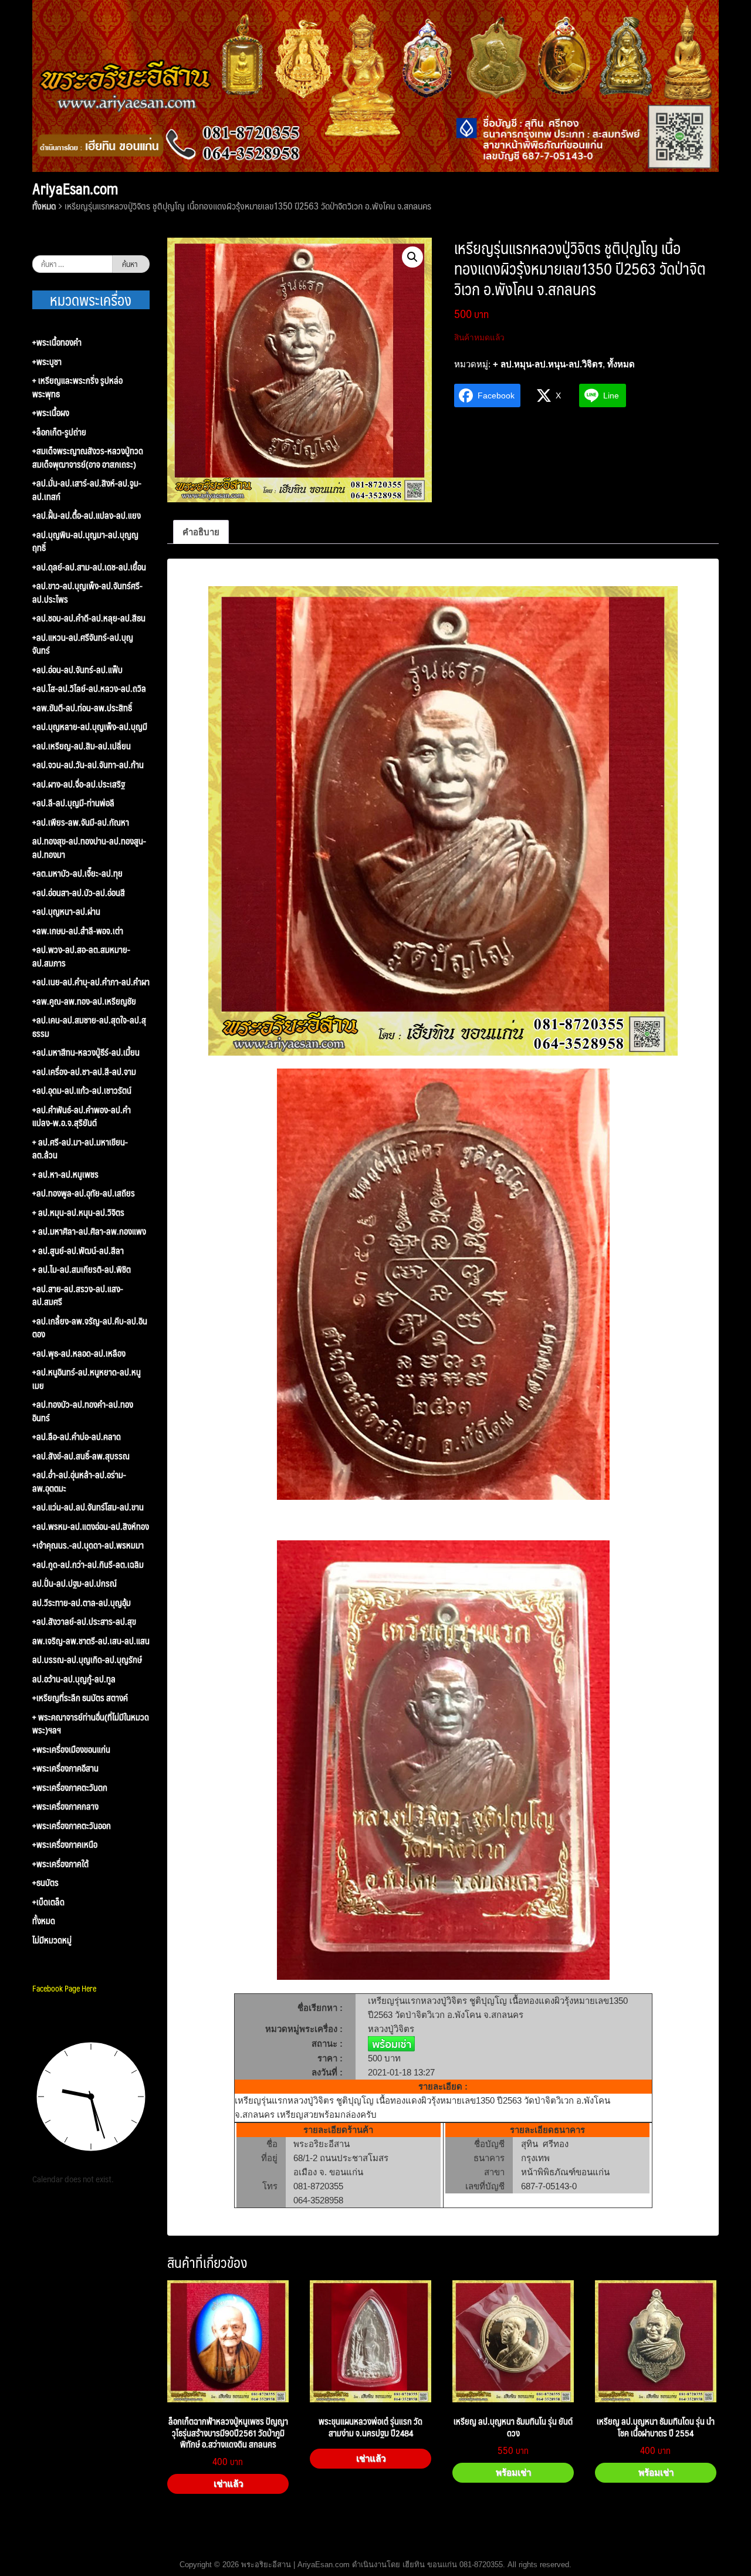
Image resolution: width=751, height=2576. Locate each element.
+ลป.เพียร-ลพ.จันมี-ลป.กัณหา (81, 822)
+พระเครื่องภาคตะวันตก (70, 1788)
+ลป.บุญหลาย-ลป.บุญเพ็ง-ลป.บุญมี (90, 727)
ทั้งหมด (44, 206)
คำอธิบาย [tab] (201, 532)
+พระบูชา (47, 362)
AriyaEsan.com (75, 188)
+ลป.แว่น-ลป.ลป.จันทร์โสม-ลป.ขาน (88, 1507)
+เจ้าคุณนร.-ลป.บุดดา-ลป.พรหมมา (88, 1545)
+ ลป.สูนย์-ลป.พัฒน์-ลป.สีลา (78, 1251)
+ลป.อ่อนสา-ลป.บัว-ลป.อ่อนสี (79, 893)
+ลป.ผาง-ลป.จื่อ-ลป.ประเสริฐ (79, 784)
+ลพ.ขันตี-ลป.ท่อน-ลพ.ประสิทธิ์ (82, 708)
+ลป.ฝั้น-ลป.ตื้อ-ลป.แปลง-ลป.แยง (87, 515)
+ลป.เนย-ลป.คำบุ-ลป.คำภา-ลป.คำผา (91, 982)
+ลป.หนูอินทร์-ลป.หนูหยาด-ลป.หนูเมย (87, 1379)
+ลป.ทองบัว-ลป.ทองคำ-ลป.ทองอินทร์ (83, 1411)
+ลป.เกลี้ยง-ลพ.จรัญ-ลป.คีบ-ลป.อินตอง (90, 1328)
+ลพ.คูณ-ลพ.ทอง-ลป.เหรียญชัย (84, 1001)
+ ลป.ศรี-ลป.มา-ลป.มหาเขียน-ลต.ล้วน (80, 1149)
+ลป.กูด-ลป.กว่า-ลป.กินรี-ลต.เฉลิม (88, 1565)
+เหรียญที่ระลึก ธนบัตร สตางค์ (80, 1698)
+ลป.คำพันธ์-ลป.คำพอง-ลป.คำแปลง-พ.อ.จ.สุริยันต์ (82, 1116)
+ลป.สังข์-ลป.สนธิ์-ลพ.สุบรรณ (81, 1456)
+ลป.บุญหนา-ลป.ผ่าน (66, 912)
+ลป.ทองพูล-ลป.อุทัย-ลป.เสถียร (84, 1193)
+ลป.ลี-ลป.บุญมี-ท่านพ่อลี (73, 803)
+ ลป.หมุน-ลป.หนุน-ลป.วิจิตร (548, 364)
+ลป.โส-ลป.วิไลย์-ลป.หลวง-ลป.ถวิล (89, 689)
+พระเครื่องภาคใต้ (60, 1864)
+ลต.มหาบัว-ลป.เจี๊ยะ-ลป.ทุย (77, 873)
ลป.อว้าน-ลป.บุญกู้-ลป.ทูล (74, 1679)
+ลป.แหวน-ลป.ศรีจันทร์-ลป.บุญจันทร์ (83, 644)
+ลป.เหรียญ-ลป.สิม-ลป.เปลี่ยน (82, 746)
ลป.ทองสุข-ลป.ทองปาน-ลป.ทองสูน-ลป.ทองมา (89, 848)
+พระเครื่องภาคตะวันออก (72, 1826)
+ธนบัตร (45, 1883)
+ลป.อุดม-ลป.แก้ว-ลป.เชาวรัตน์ (82, 1091)
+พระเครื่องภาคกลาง (65, 1806)
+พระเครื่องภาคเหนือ (65, 1845)
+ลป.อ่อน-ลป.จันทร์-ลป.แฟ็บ (77, 670)
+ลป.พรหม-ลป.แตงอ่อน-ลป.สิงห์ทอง (91, 1527)
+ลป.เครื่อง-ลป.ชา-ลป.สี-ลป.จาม (84, 1072)
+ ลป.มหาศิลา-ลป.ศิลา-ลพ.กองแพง (89, 1231)
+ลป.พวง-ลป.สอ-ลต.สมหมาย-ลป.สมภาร (81, 956)
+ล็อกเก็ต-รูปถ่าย (59, 432)
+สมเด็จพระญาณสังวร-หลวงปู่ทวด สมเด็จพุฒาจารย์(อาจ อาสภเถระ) (88, 457)
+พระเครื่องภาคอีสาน (65, 1768)
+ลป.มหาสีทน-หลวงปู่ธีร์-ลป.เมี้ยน (86, 1052)
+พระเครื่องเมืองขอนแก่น (71, 1750)
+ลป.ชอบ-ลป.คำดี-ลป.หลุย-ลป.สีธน (89, 618)
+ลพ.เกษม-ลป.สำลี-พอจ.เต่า (78, 931)
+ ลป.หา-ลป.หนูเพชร (65, 1174)
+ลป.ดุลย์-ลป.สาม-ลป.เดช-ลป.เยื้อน (89, 567)
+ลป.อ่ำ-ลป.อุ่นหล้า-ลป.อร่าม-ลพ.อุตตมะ (79, 1481)
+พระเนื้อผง (51, 413)
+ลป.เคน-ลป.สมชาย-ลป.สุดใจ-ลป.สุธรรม (89, 1027)
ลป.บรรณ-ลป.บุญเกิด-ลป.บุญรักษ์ (87, 1660)
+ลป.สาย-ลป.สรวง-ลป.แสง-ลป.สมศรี (78, 1295)
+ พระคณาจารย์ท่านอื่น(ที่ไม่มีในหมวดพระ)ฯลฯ (91, 1724)
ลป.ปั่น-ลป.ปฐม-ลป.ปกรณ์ (75, 1583)
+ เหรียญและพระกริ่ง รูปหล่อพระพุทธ (77, 387)
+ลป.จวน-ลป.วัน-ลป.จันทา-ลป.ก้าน (88, 765)
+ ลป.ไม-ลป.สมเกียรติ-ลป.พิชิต (82, 1270)
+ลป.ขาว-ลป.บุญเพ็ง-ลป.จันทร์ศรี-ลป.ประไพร (87, 592)
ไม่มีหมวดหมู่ (52, 1940)
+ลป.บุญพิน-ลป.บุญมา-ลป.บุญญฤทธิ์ (85, 541)
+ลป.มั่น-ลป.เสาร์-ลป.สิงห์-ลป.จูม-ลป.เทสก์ (87, 490)
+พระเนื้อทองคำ (57, 342)
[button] (412, 257)
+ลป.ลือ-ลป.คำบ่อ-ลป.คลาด (77, 1437)
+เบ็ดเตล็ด (48, 1902)
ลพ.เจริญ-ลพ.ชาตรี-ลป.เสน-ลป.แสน (91, 1641)
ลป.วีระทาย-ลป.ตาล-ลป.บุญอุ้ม (82, 1603)
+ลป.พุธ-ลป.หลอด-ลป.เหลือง (79, 1353)
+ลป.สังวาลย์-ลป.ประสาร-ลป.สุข (84, 1622)
